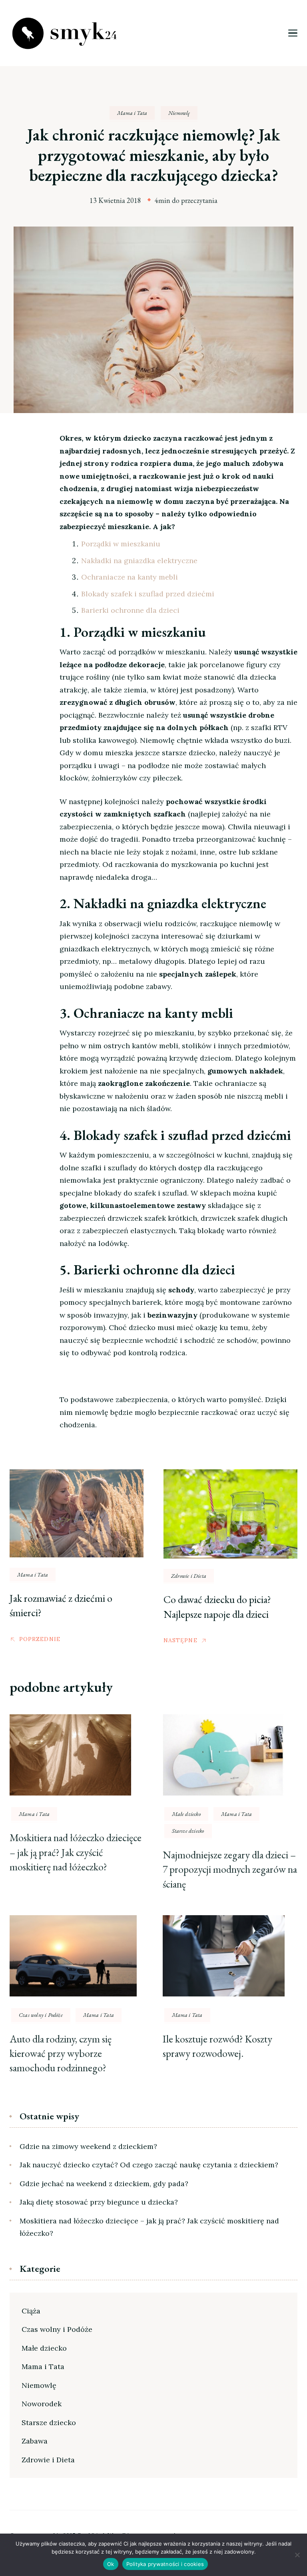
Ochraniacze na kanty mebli (130, 577)
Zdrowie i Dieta (189, 1576)
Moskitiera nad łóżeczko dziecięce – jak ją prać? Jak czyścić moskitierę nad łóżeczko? (76, 1852)
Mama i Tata (132, 113)
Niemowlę (179, 113)
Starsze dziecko (188, 1831)
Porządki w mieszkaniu (121, 544)
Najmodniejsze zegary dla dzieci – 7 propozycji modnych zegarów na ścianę (230, 1869)
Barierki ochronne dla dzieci (130, 610)
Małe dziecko (186, 1814)
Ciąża (31, 2311)
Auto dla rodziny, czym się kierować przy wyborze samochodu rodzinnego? (61, 2053)
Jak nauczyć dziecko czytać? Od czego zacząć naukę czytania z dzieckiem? (149, 2165)
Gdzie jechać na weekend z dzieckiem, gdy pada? (104, 2184)
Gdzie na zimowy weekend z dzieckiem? (88, 2146)
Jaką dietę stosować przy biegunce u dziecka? (99, 2202)
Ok (111, 2564)
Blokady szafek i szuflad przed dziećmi (148, 594)
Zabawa (35, 2441)
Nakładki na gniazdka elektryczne (139, 561)
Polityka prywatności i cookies (165, 2564)
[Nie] (297, 2555)
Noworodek (42, 2404)
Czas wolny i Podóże (41, 2015)
